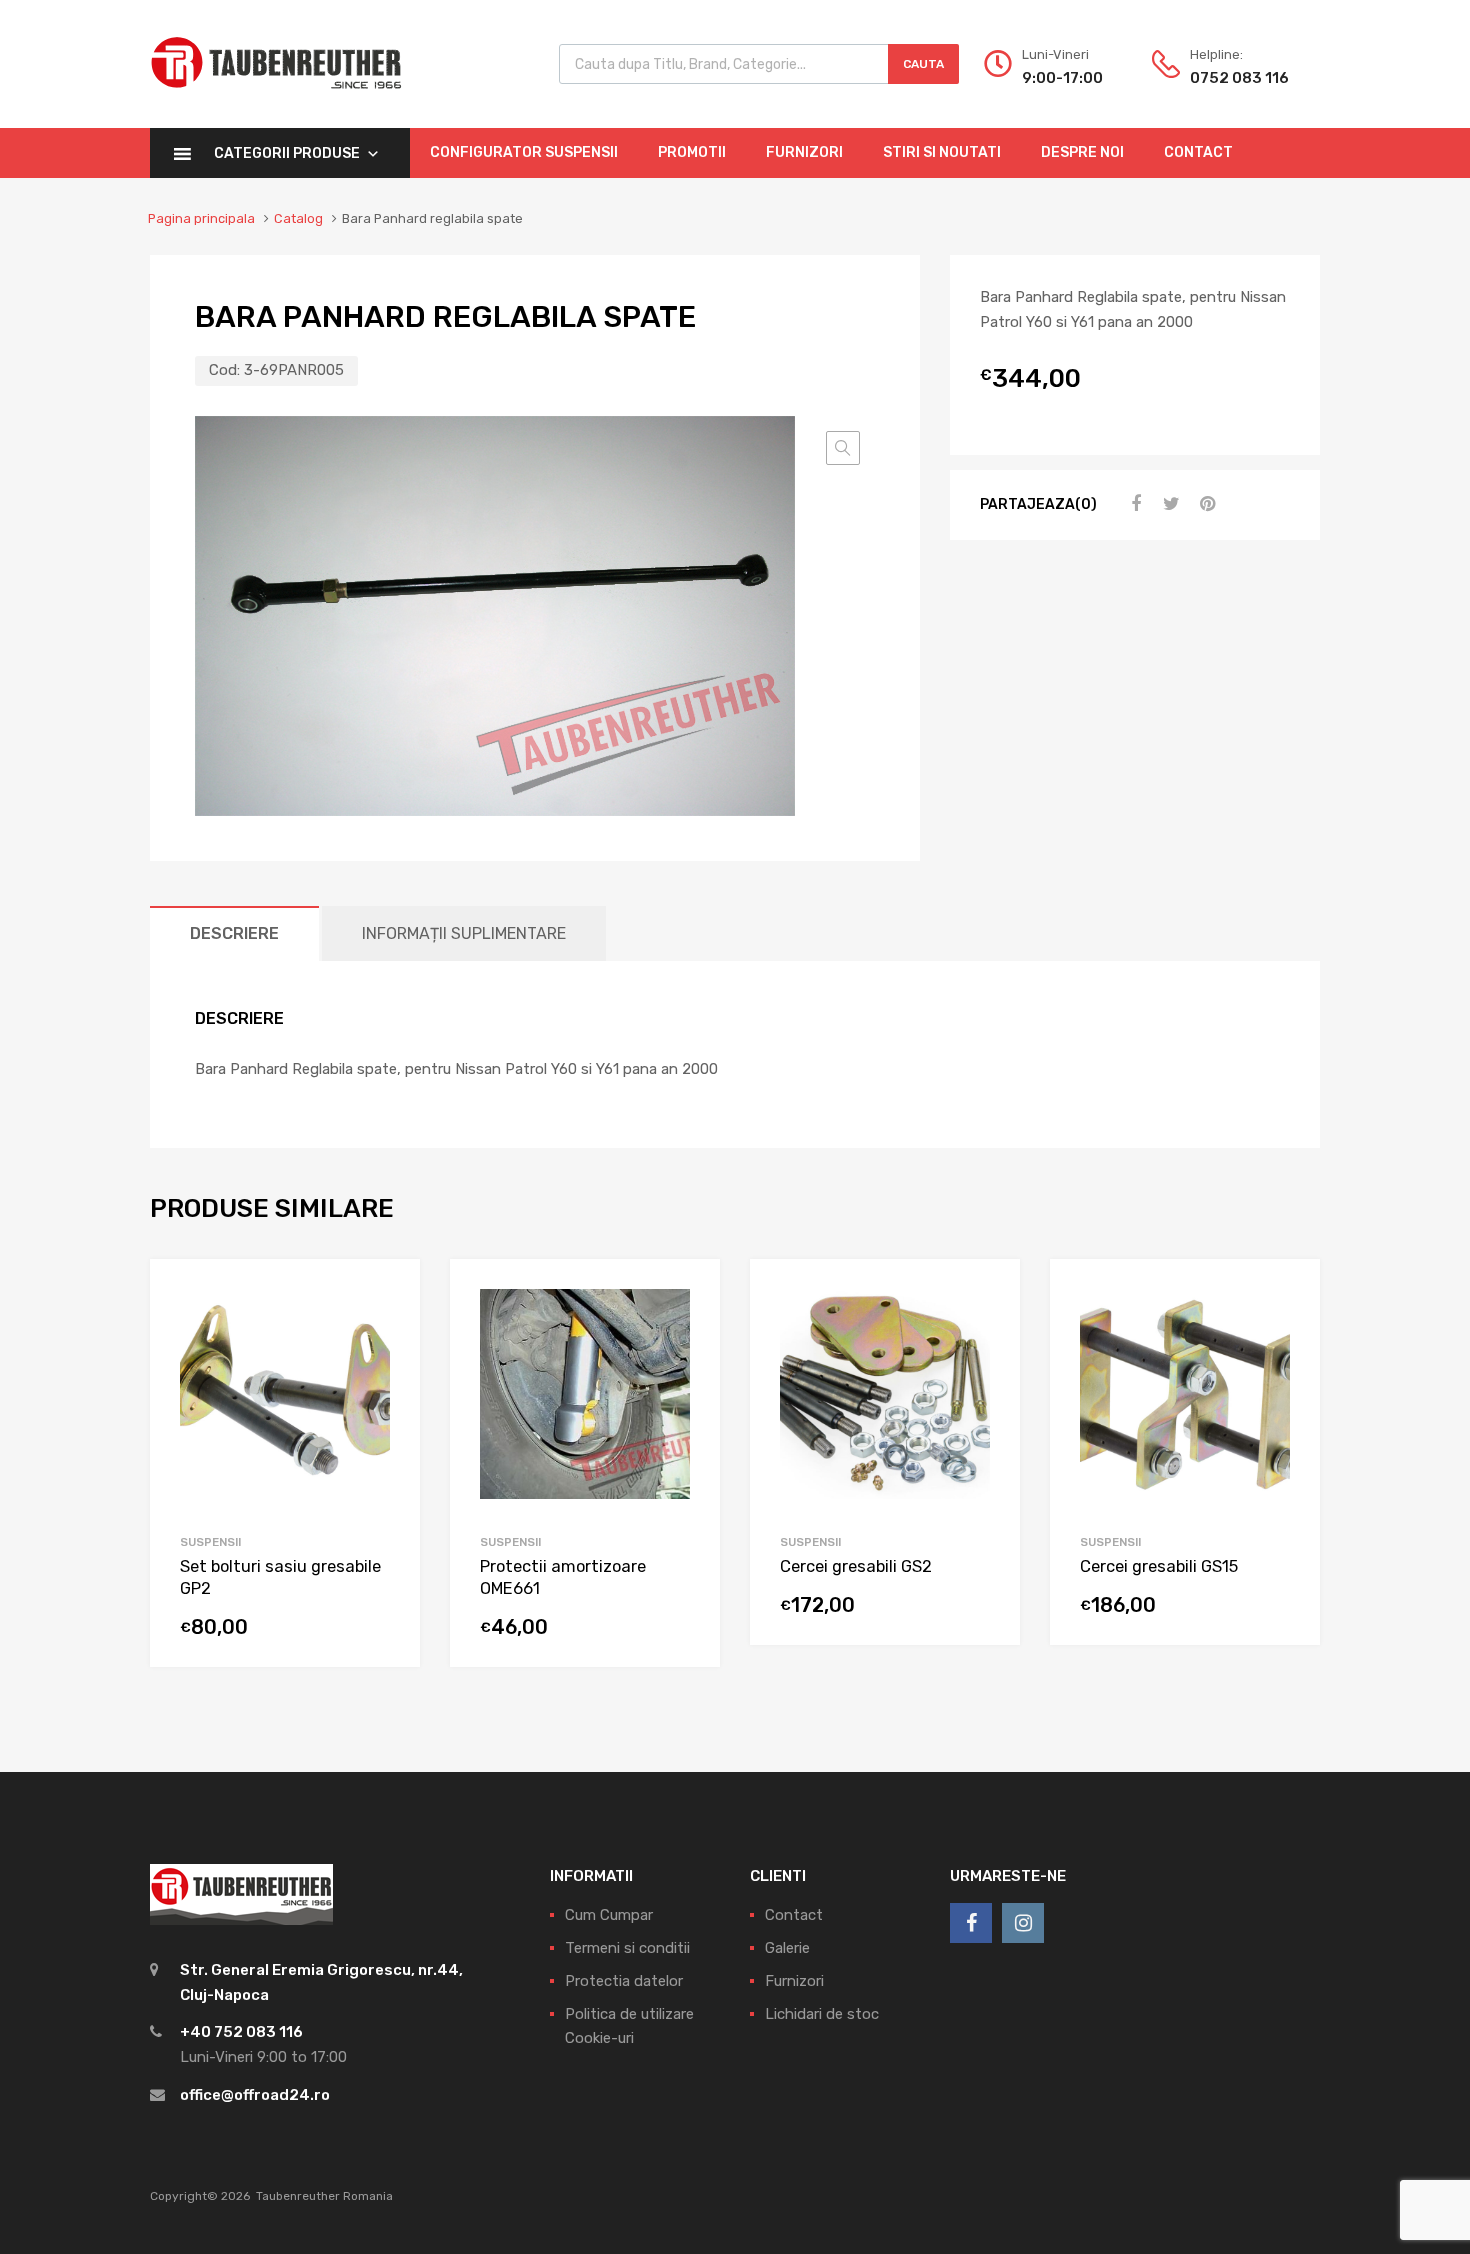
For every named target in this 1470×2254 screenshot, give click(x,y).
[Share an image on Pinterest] (1205, 504)
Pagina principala (201, 218)
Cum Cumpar (609, 1915)
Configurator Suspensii (524, 152)
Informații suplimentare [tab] (464, 933)
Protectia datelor (624, 1981)
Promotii (692, 152)
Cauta (923, 64)
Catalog (298, 218)
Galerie (787, 1948)
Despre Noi (1082, 152)
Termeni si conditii (627, 1948)
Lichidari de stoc (822, 2014)
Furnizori (804, 152)
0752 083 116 (1239, 78)
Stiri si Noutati (942, 152)
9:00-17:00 (1062, 78)
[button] (843, 448)
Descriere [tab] (234, 933)
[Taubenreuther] (276, 100)
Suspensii (210, 1542)
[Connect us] (971, 1923)
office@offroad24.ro (255, 2095)
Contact (1198, 152)
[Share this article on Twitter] (1169, 504)
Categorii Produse (287, 153)
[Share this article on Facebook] (1133, 504)
